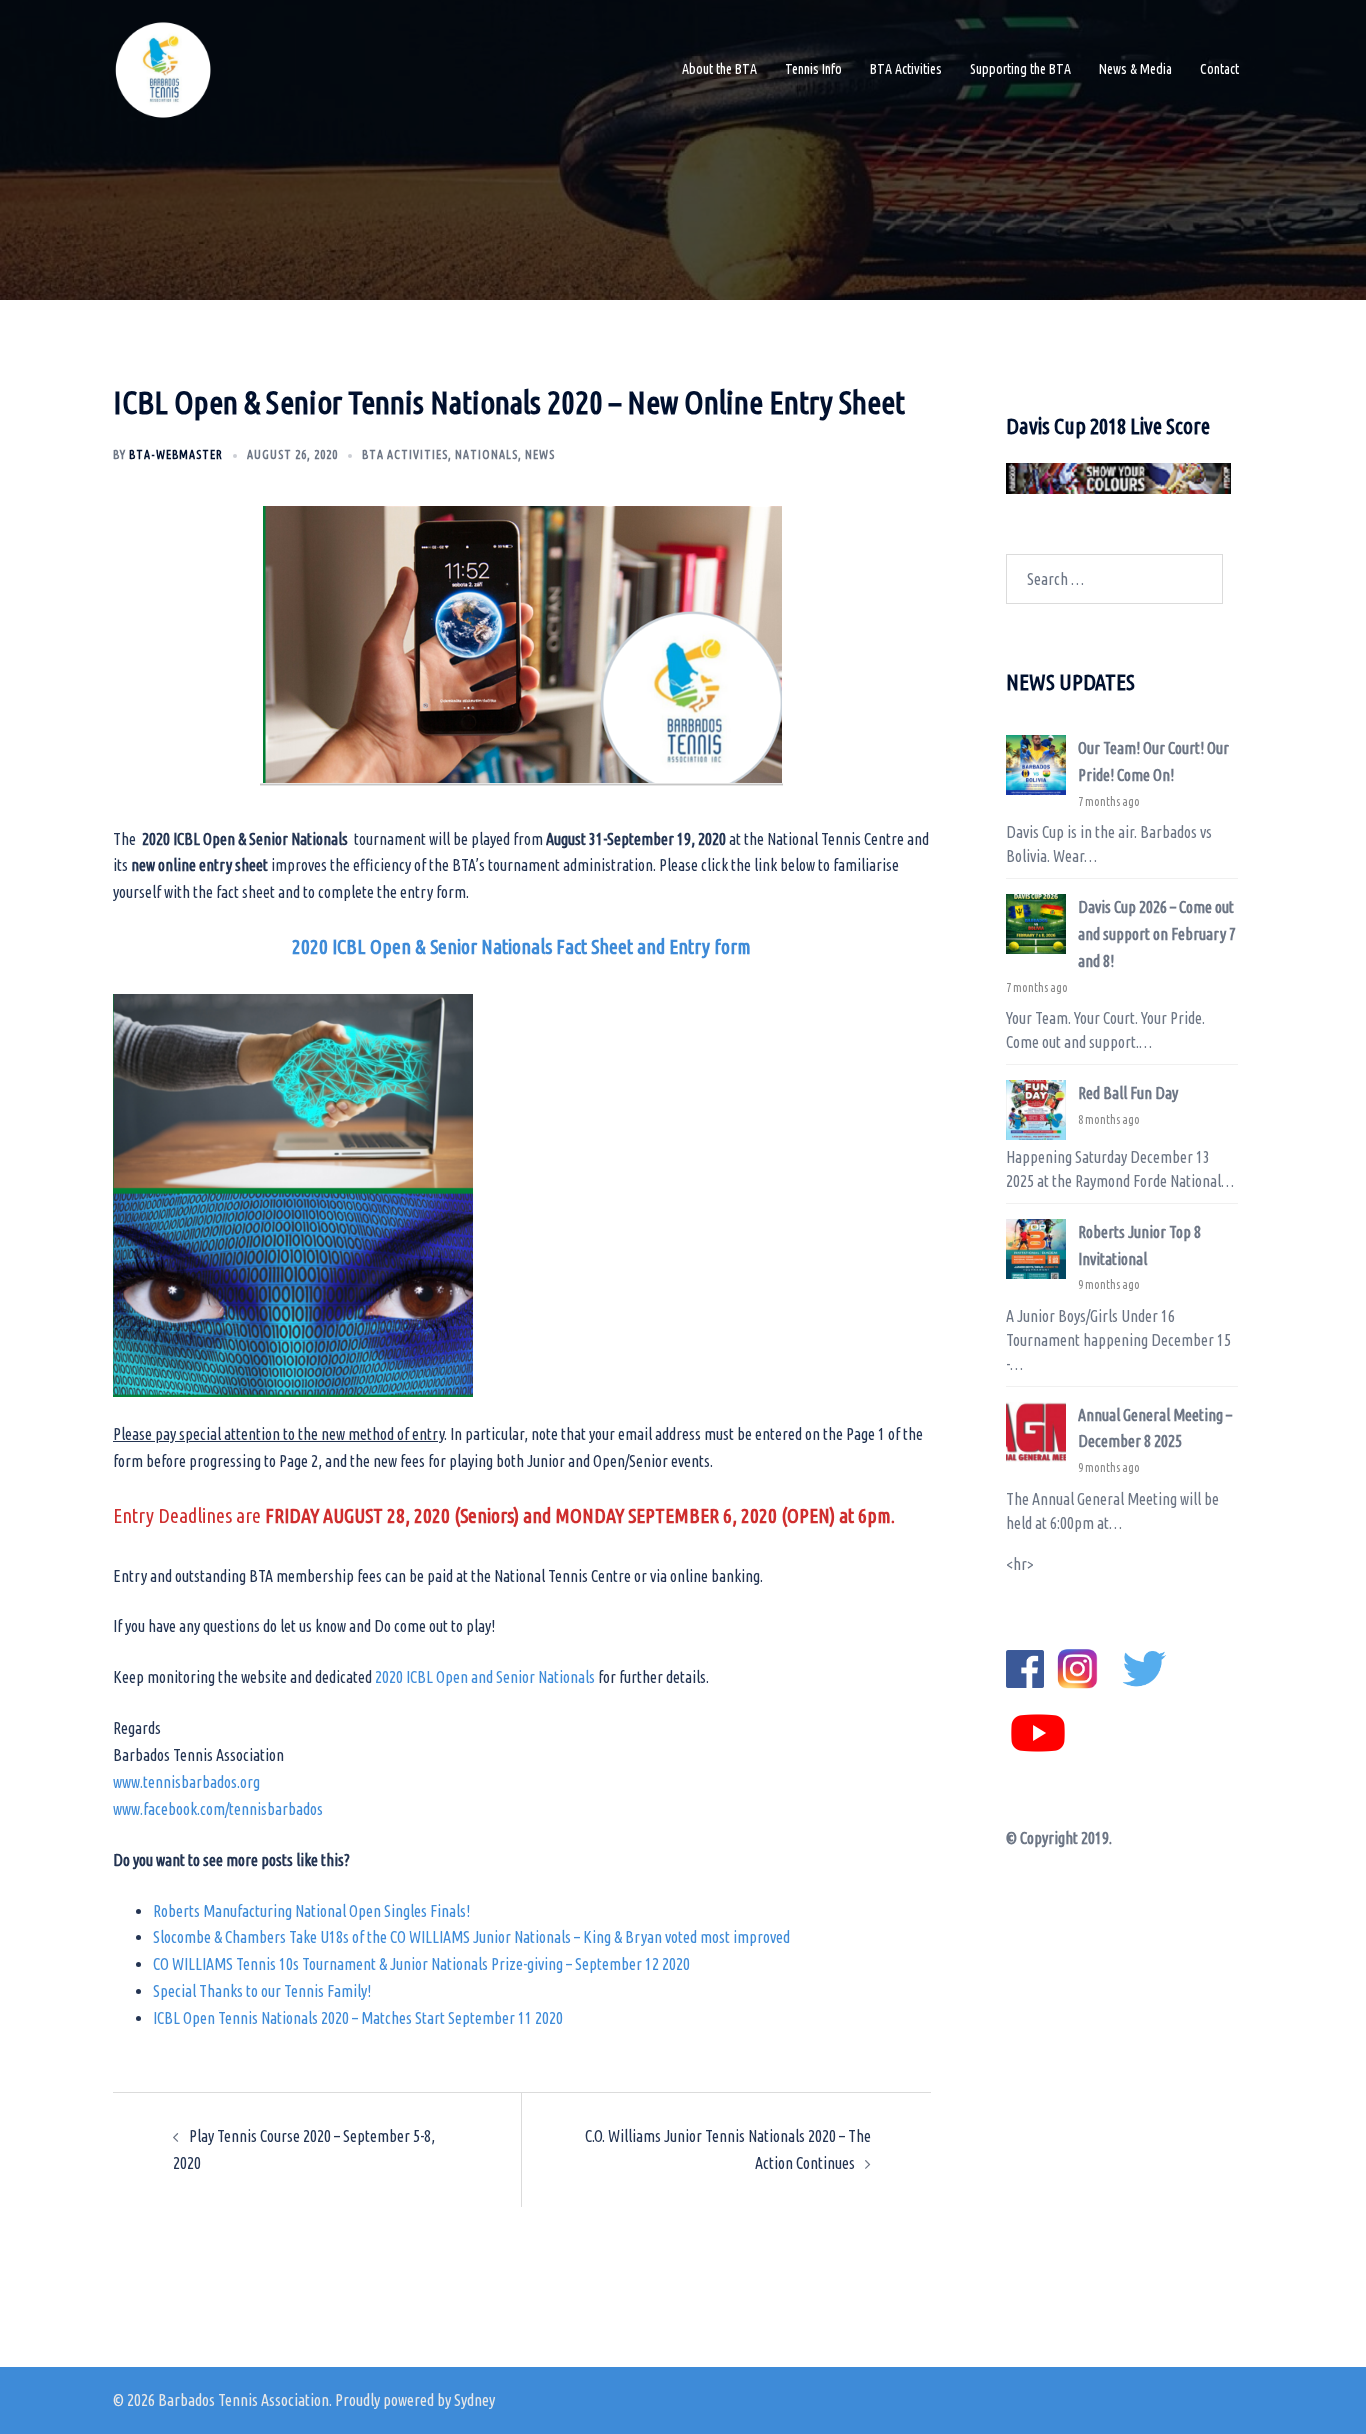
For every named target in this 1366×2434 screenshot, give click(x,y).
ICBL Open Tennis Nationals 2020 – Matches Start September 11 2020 (358, 2018)
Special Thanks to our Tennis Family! (262, 1991)
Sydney (474, 2400)
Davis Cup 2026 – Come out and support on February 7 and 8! (1157, 934)
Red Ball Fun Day (1128, 1093)
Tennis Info (813, 69)
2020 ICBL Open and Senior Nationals (485, 1677)
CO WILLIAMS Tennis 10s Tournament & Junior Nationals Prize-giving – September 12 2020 (421, 1964)
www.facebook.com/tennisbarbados (218, 1809)
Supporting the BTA (1020, 69)
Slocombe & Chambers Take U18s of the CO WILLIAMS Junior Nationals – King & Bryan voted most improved (471, 1937)
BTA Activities (906, 69)
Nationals (486, 454)
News (540, 454)
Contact (1219, 69)
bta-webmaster (176, 454)
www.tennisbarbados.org (186, 1782)
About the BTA (719, 69)
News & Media (1135, 69)
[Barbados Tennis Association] (163, 68)
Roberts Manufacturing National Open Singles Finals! (311, 1911)
